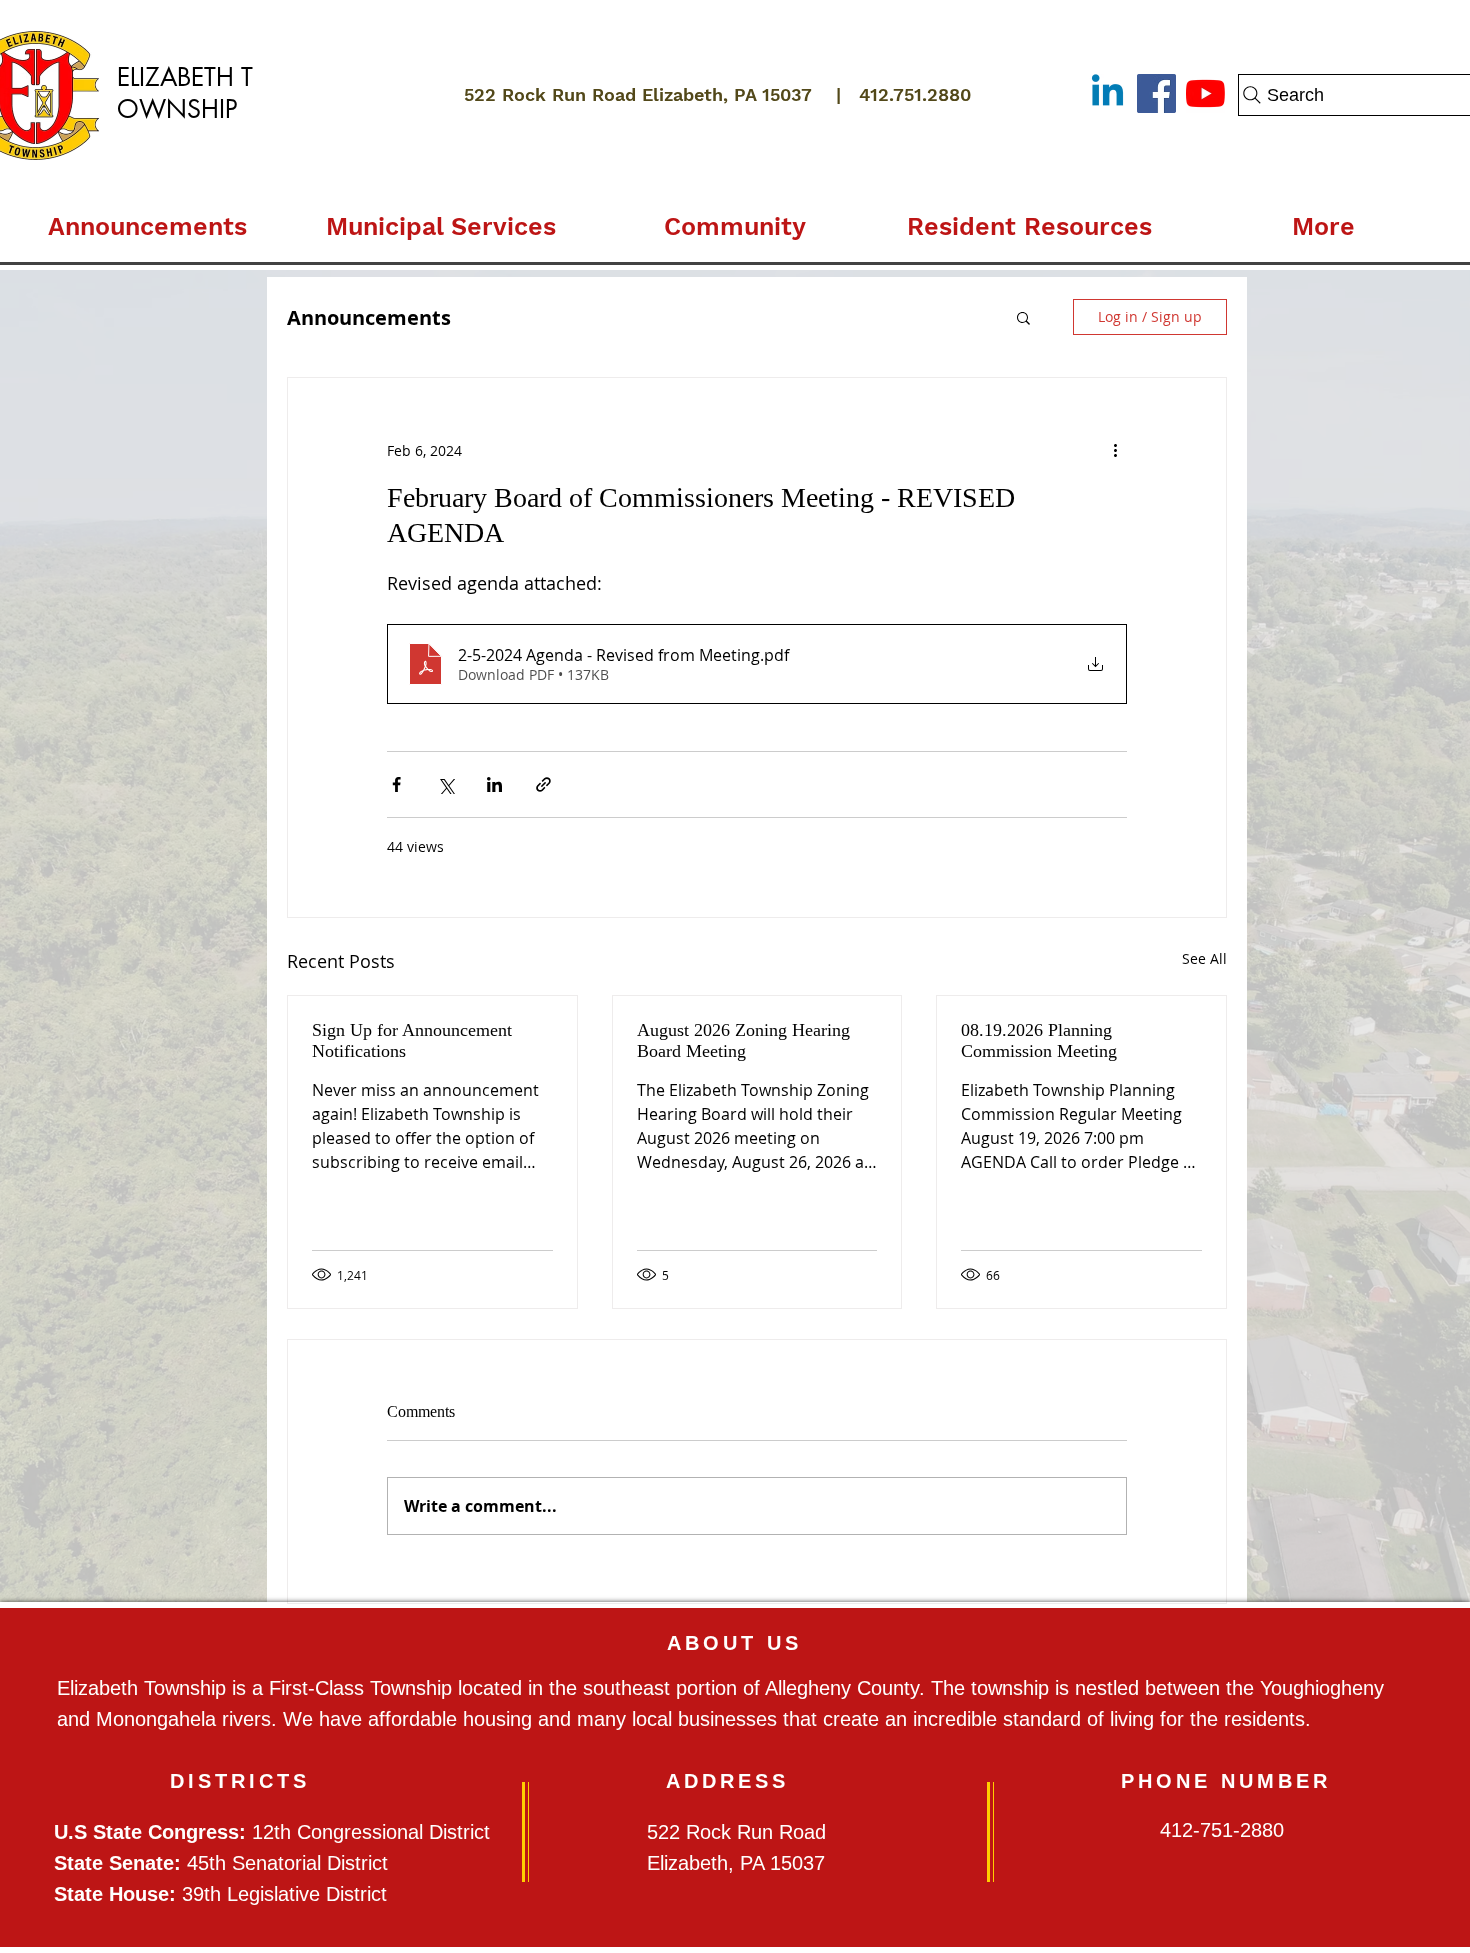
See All (1204, 958)
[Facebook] (1156, 93)
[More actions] (1115, 450)
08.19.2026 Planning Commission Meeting (1039, 1040)
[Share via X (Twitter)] (445, 784)
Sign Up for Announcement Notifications (412, 1040)
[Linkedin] (1107, 93)
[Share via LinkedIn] (494, 784)
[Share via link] (543, 784)
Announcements (369, 317)
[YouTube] (1205, 93)
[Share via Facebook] (396, 784)
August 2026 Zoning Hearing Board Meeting (743, 1040)
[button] (441, 218)
